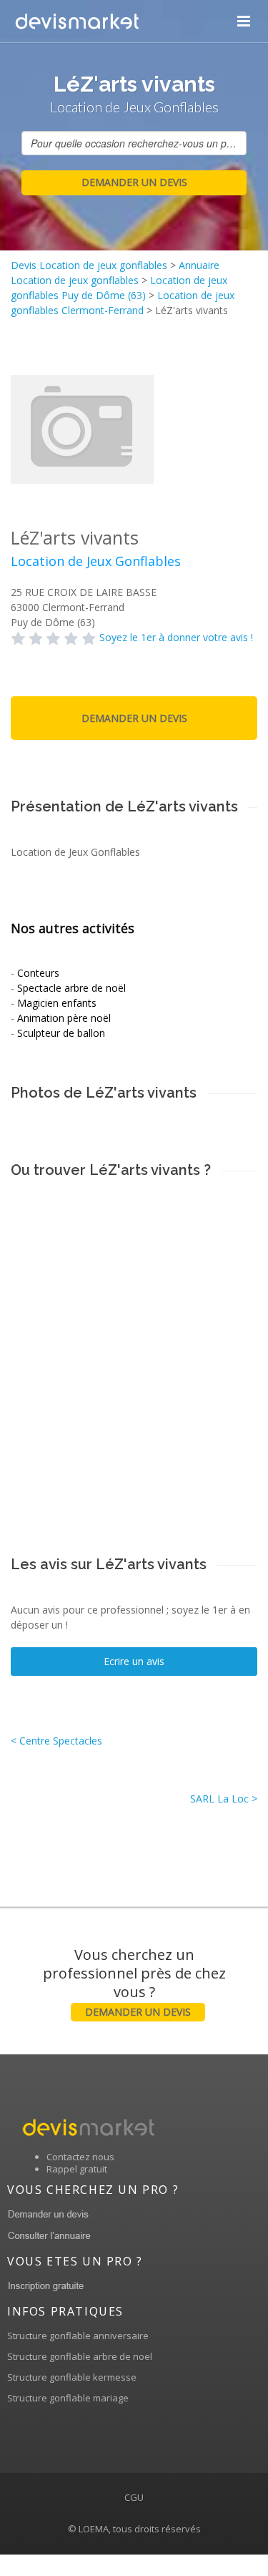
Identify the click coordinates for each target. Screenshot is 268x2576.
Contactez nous (80, 2157)
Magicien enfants (57, 1003)
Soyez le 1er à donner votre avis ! (176, 637)
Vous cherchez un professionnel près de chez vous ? (134, 1982)
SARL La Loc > (224, 1799)
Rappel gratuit (77, 2169)
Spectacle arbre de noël (71, 988)
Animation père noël (64, 1018)
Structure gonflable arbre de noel (80, 2356)
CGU (134, 2497)
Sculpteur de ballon (61, 1033)
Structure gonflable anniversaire (78, 2336)
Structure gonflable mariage (68, 2398)
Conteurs (38, 973)
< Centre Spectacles (56, 1741)
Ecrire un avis (134, 1661)
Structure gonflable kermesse (72, 2377)
